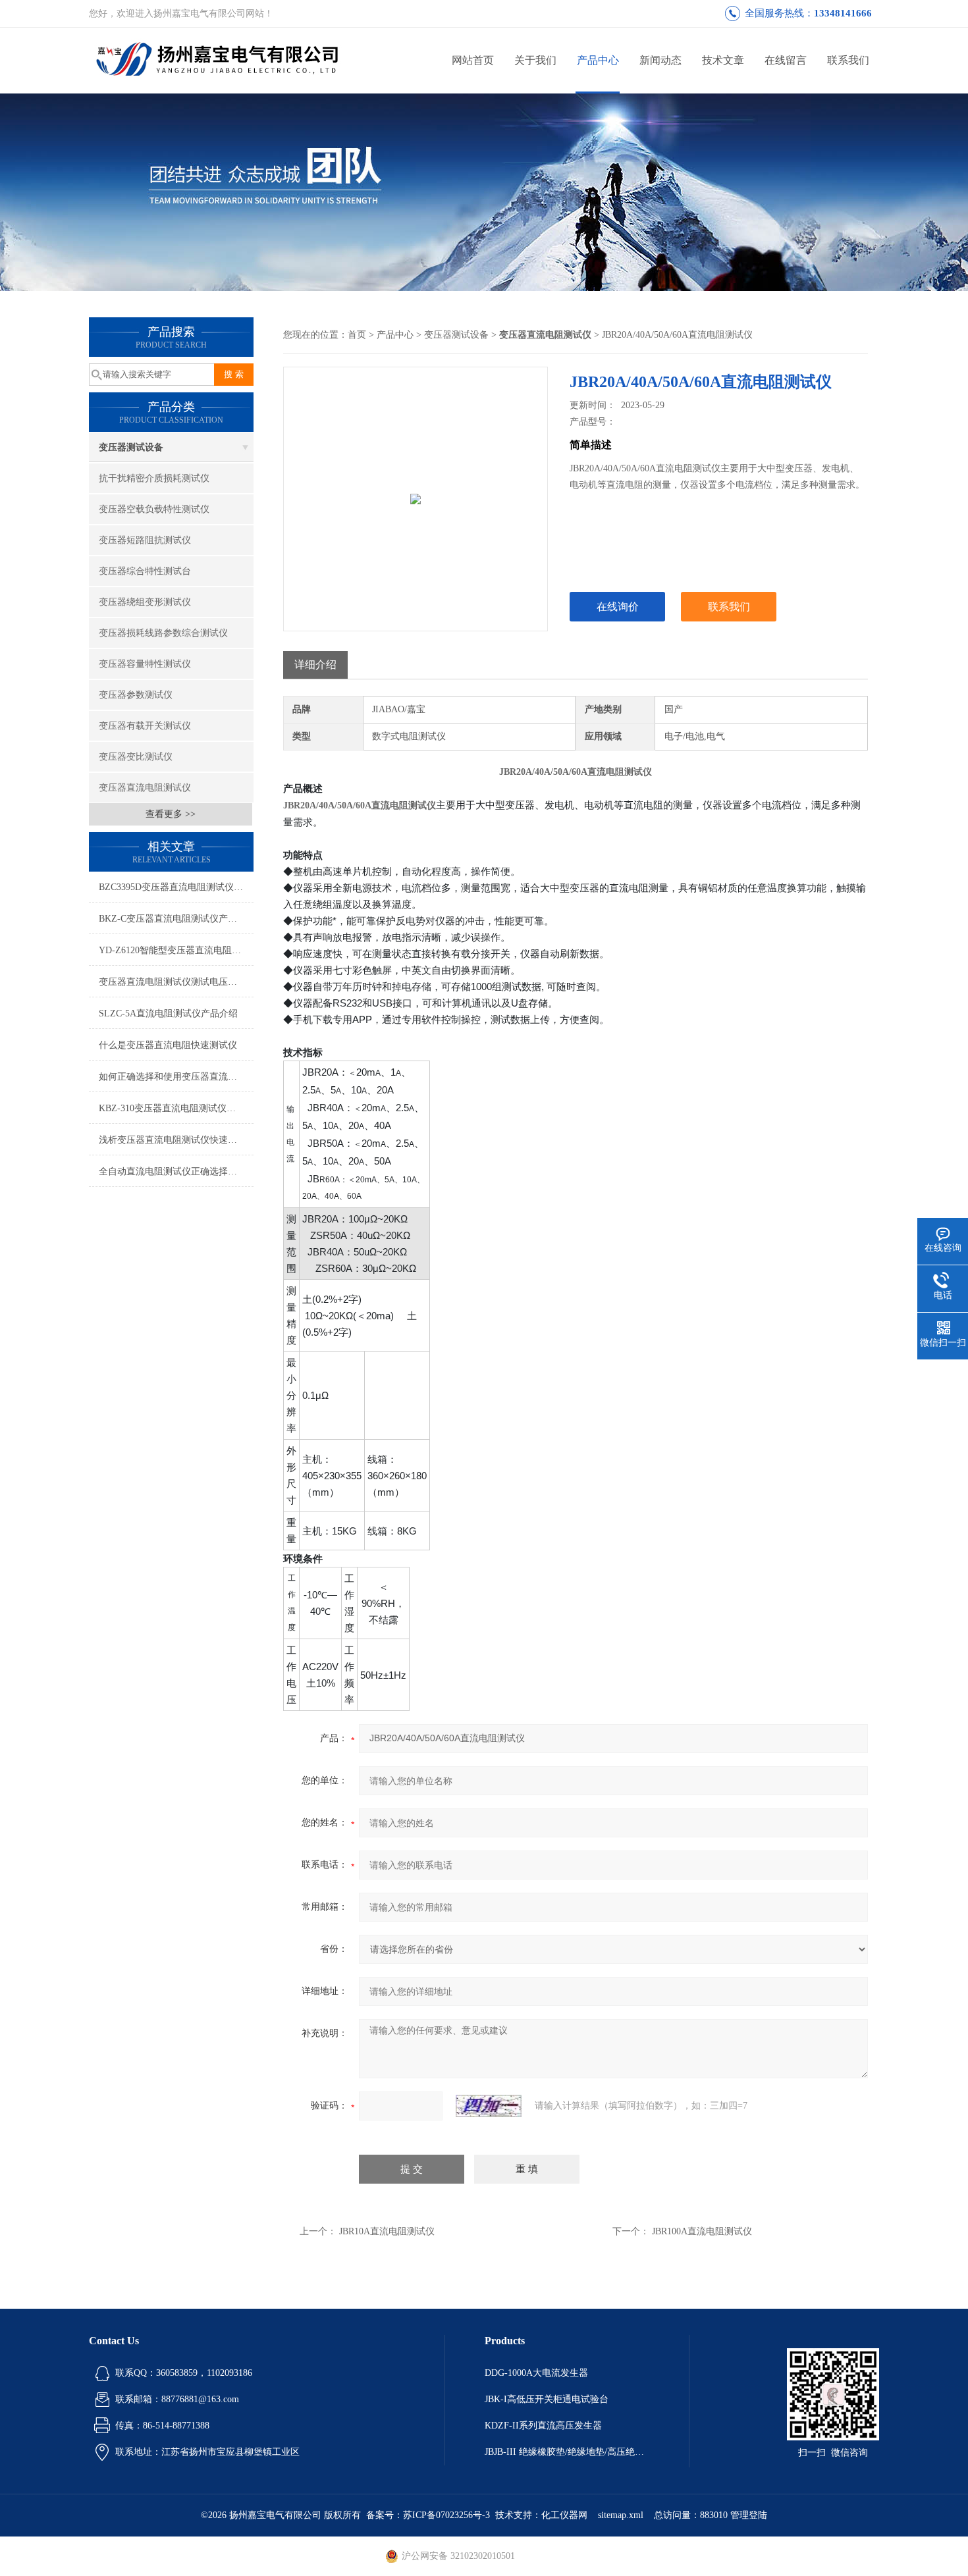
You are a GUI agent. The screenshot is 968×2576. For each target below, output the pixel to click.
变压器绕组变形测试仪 (145, 602)
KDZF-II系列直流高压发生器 (543, 2426)
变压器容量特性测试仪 (145, 664)
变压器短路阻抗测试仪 (145, 540)
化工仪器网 (564, 2515)
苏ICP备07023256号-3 (446, 2515)
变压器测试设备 (131, 447)
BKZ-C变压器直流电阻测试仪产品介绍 (176, 919)
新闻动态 (660, 60)
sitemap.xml (621, 2515)
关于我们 (535, 60)
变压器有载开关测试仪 (145, 726)
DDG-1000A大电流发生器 (536, 2373)
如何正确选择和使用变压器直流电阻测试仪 (176, 1077)
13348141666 (843, 13)
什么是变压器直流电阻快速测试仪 (168, 1045)
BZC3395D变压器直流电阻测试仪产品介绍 (176, 887)
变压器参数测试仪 (136, 695)
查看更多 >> (171, 814)
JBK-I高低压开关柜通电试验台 (547, 2399)
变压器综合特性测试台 (145, 571)
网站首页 (473, 60)
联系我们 (848, 60)
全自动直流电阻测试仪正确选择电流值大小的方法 (176, 1171)
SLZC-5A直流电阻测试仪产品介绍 (168, 1013)
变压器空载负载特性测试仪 (154, 509)
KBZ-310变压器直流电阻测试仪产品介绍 (176, 1108)
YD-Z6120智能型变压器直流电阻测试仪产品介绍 (176, 950)
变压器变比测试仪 (136, 757)
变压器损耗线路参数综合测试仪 (163, 633)
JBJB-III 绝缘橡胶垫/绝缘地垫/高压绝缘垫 (567, 2452)
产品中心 (598, 60)
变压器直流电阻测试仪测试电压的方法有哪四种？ (176, 982)
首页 (357, 335)
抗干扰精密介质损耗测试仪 (154, 478)
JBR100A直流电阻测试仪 (702, 2231)
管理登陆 (749, 2515)
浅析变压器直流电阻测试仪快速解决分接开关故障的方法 (176, 1140)
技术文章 (723, 60)
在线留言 (786, 60)
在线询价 (618, 607)
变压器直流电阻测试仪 (145, 788)
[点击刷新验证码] (489, 2106)
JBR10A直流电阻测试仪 (387, 2231)
